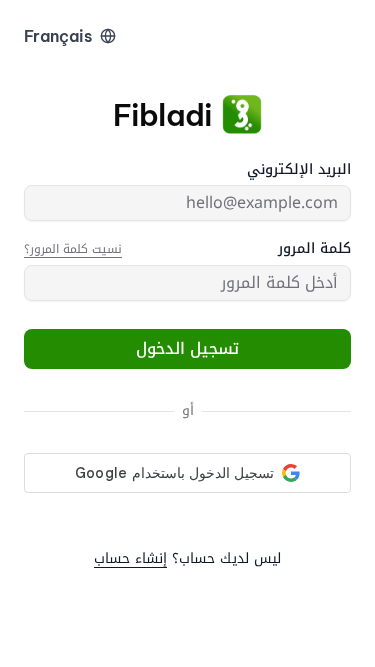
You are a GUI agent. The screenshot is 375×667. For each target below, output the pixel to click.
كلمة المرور (314, 249)
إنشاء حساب (130, 558)
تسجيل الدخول (187, 348)
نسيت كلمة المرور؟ (73, 249)
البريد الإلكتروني (299, 170)
